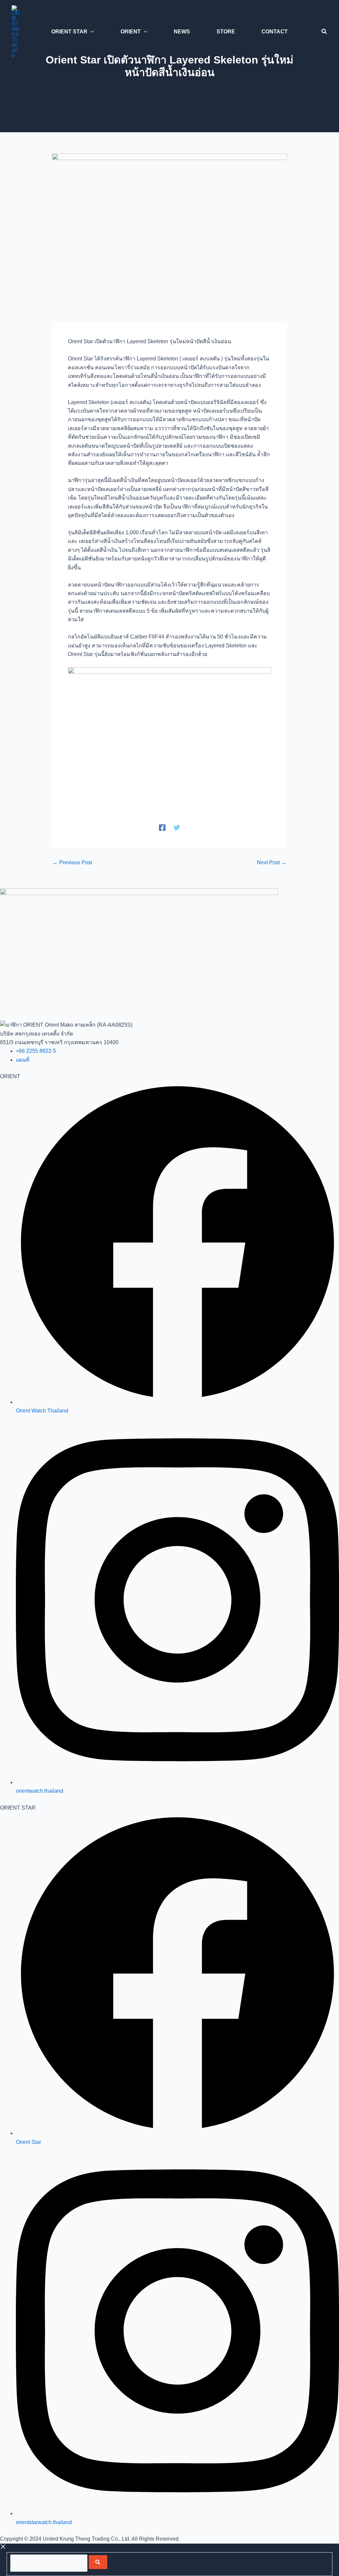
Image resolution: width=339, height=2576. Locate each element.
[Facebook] (162, 828)
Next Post (272, 863)
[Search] (98, 2562)
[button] (91, 32)
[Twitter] (177, 828)
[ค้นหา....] (49, 2563)
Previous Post (72, 863)
